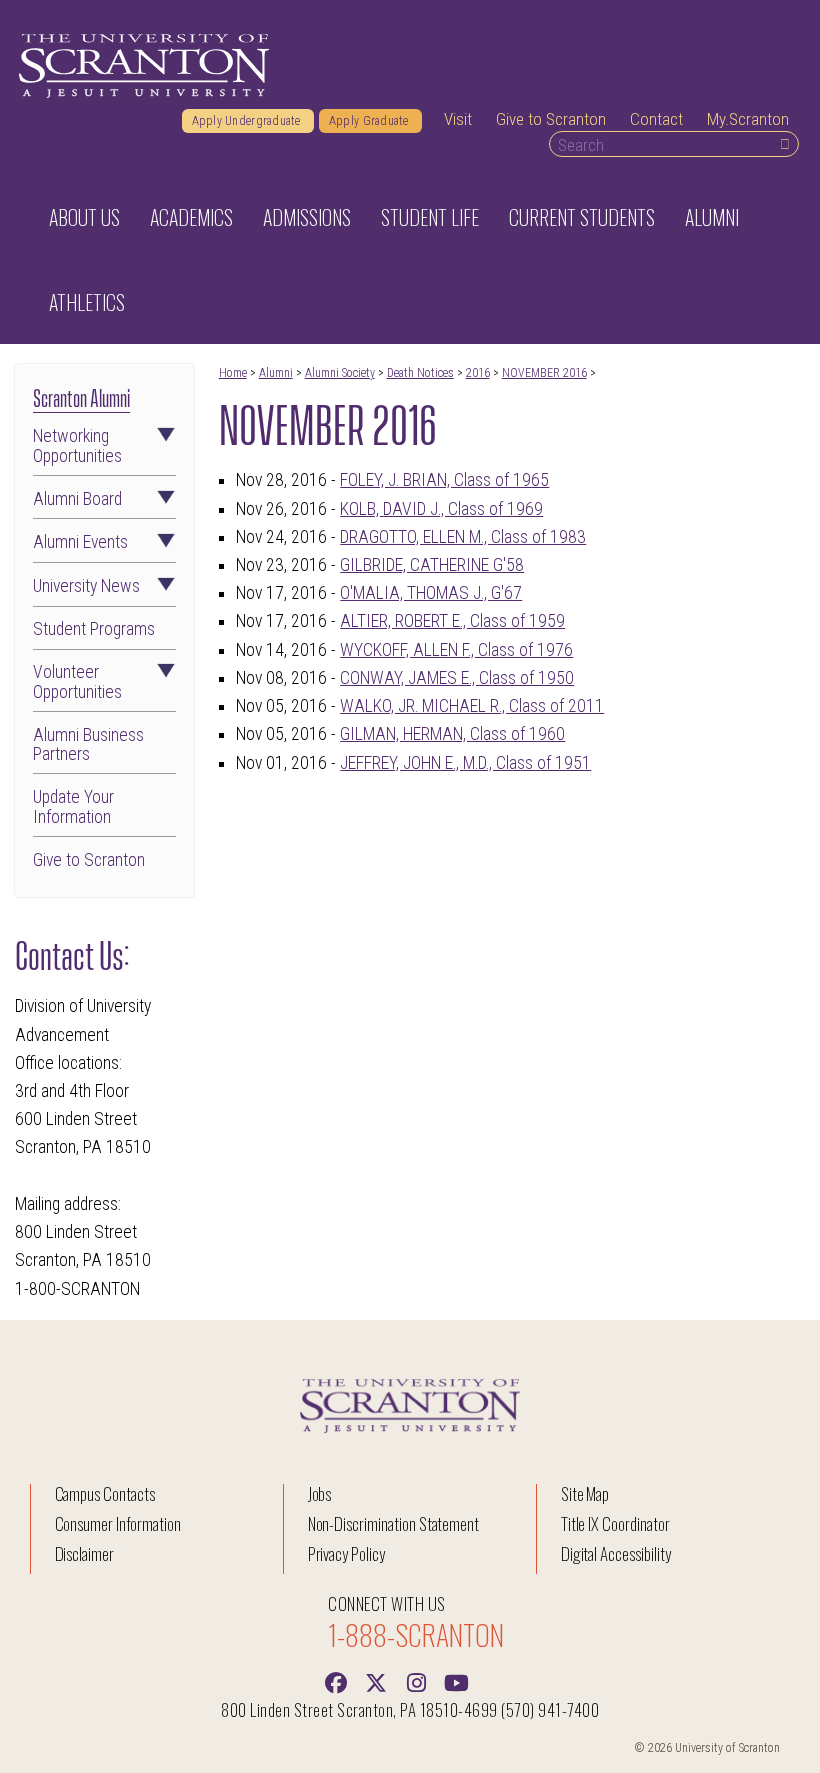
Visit (458, 119)
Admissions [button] (307, 217)
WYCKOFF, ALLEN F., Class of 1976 (456, 650)
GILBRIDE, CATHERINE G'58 (432, 565)
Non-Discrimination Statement (394, 1523)
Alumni (276, 373)
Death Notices (420, 373)
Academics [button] (191, 217)
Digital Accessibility (616, 1553)
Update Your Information (73, 807)
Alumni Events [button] (80, 542)
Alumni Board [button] (77, 499)
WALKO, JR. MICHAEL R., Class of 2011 (472, 706)
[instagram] (416, 1681)
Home (233, 373)
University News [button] (86, 586)
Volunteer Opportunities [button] (77, 682)
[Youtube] (456, 1681)
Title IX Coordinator (615, 1523)
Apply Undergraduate (248, 121)
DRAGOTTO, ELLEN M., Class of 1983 (463, 537)
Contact (656, 119)
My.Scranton (748, 119)
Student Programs (94, 629)
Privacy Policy (346, 1553)
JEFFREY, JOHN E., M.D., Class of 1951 (465, 763)
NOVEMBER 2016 (544, 373)
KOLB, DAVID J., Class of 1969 (441, 509)
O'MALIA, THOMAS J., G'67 (431, 593)
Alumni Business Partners (88, 745)
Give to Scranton (551, 119)
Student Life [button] (430, 217)
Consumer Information (118, 1523)
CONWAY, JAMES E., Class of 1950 (457, 678)
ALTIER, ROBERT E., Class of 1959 (452, 621)
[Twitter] (376, 1681)
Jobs (320, 1493)
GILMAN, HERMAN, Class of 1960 (452, 734)
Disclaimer (85, 1553)
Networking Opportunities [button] (77, 446)
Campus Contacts (105, 1493)
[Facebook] (336, 1681)
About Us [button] (84, 217)
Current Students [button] (582, 217)
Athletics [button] (87, 302)
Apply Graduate (370, 121)
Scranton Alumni (81, 396)
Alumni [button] (712, 217)
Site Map (585, 1493)
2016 (478, 373)
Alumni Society (340, 373)
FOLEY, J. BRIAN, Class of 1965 (444, 480)
